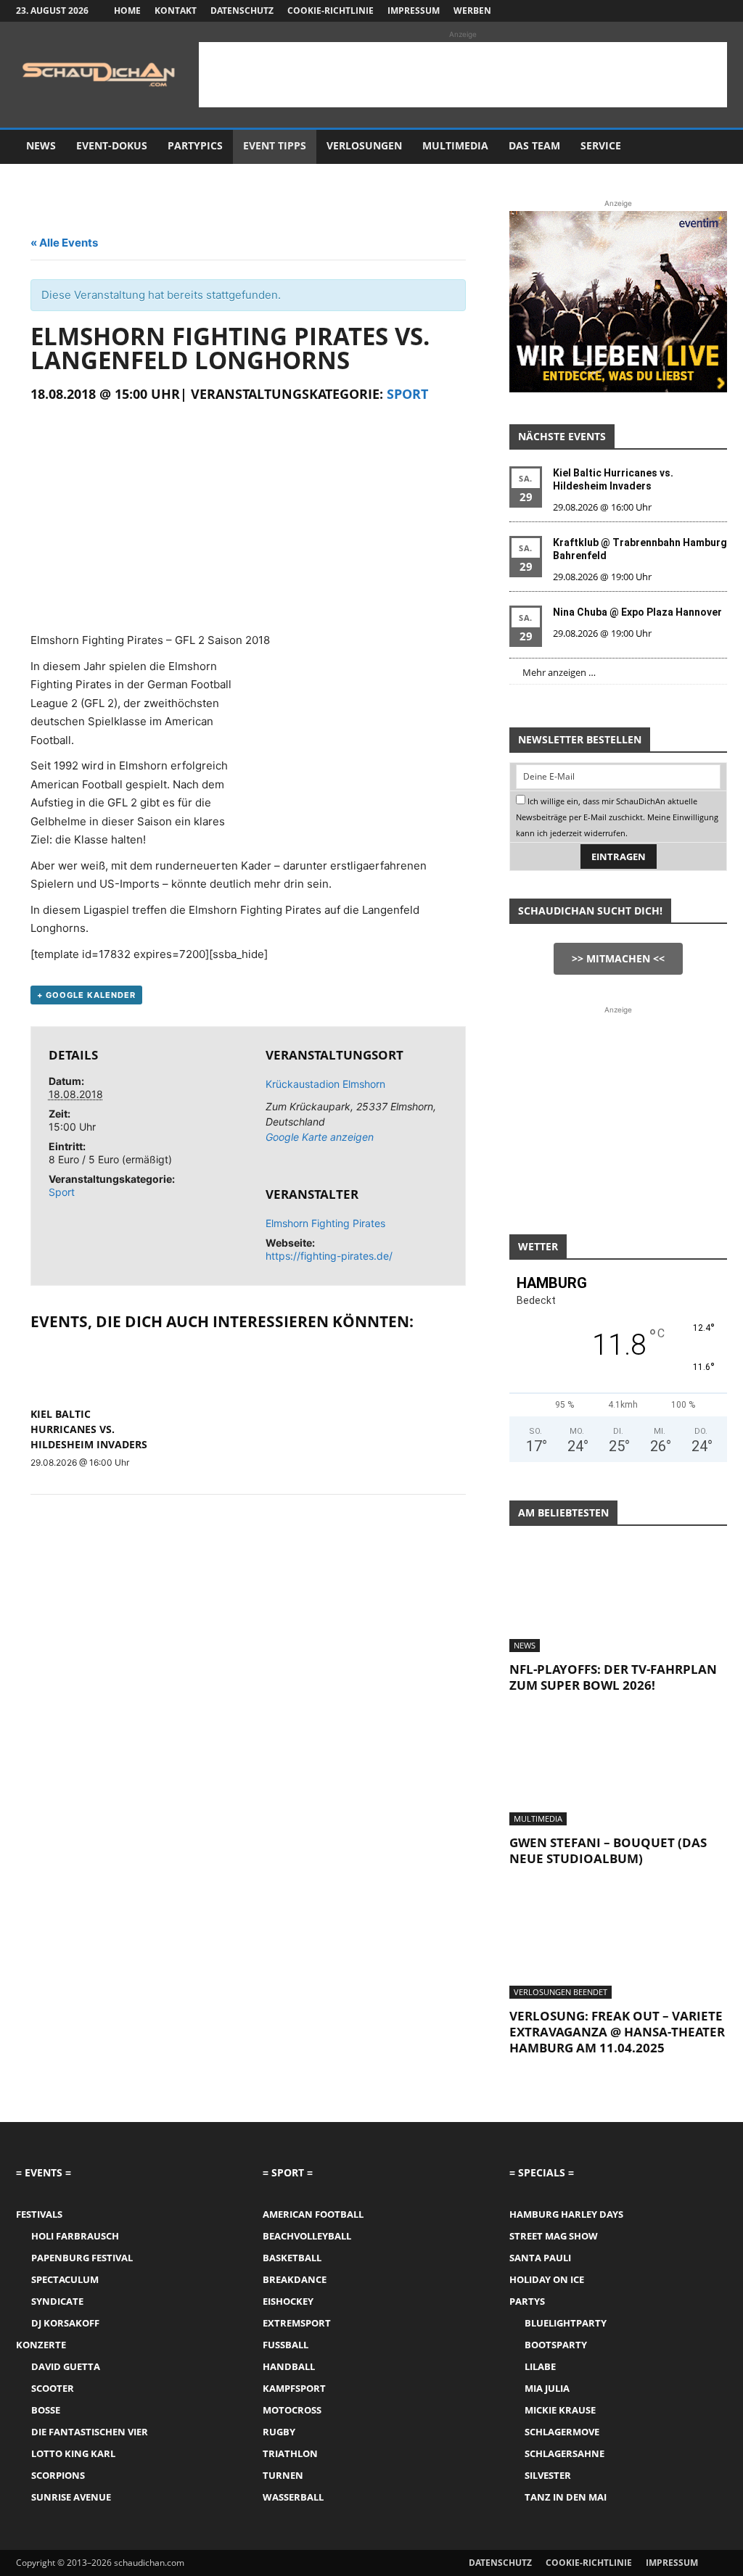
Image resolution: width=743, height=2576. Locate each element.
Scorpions (58, 2475)
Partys (527, 2301)
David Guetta (66, 2366)
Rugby (279, 2432)
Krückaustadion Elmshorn (325, 1084)
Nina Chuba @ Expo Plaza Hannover (637, 612)
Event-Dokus (112, 145)
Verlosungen (364, 145)
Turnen (283, 2475)
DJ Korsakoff (65, 2323)
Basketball (292, 2258)
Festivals (39, 2214)
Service (601, 145)
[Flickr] (668, 11)
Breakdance (295, 2279)
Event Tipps (275, 145)
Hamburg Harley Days (566, 2214)
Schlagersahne (565, 2453)
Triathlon (290, 2453)
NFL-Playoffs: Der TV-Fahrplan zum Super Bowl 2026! (613, 1677)
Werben (472, 11)
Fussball (286, 2345)
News (41, 145)
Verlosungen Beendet (561, 1992)
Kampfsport (294, 2388)
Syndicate (57, 2301)
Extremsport (297, 2323)
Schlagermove (562, 2432)
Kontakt (176, 11)
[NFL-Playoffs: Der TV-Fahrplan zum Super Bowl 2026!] (618, 1598)
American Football (313, 2214)
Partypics (195, 145)
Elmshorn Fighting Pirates (325, 1223)
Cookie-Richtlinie (331, 11)
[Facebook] (644, 11)
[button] (710, 147)
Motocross (292, 2410)
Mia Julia (547, 2388)
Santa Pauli (540, 2258)
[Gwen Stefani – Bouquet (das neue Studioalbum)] (618, 1772)
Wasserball (293, 2497)
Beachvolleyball (307, 2236)
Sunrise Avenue (71, 2497)
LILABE (540, 2366)
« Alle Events (64, 243)
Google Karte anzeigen (320, 1137)
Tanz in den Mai (566, 2497)
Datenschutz (242, 11)
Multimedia (455, 145)
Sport (407, 394)
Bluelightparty (566, 2323)
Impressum (414, 11)
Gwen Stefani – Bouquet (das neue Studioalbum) (608, 1850)
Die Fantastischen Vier (90, 2432)
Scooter (53, 2388)
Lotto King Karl (73, 2453)
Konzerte (41, 2345)
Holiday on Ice (547, 2279)
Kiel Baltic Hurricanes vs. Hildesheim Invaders (89, 1429)
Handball (289, 2366)
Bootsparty (556, 2345)
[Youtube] (716, 11)
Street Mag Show (554, 2236)
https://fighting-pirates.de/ (329, 1256)
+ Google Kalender (86, 995)
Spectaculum (65, 2279)
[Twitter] (692, 11)
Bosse (46, 2410)
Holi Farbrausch (75, 2236)
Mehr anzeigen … (559, 672)
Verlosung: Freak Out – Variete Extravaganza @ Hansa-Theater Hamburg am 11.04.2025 (617, 2032)
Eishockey (288, 2301)
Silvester (548, 2475)
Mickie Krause (560, 2410)
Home (127, 11)
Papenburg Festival (82, 2258)
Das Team (534, 145)
